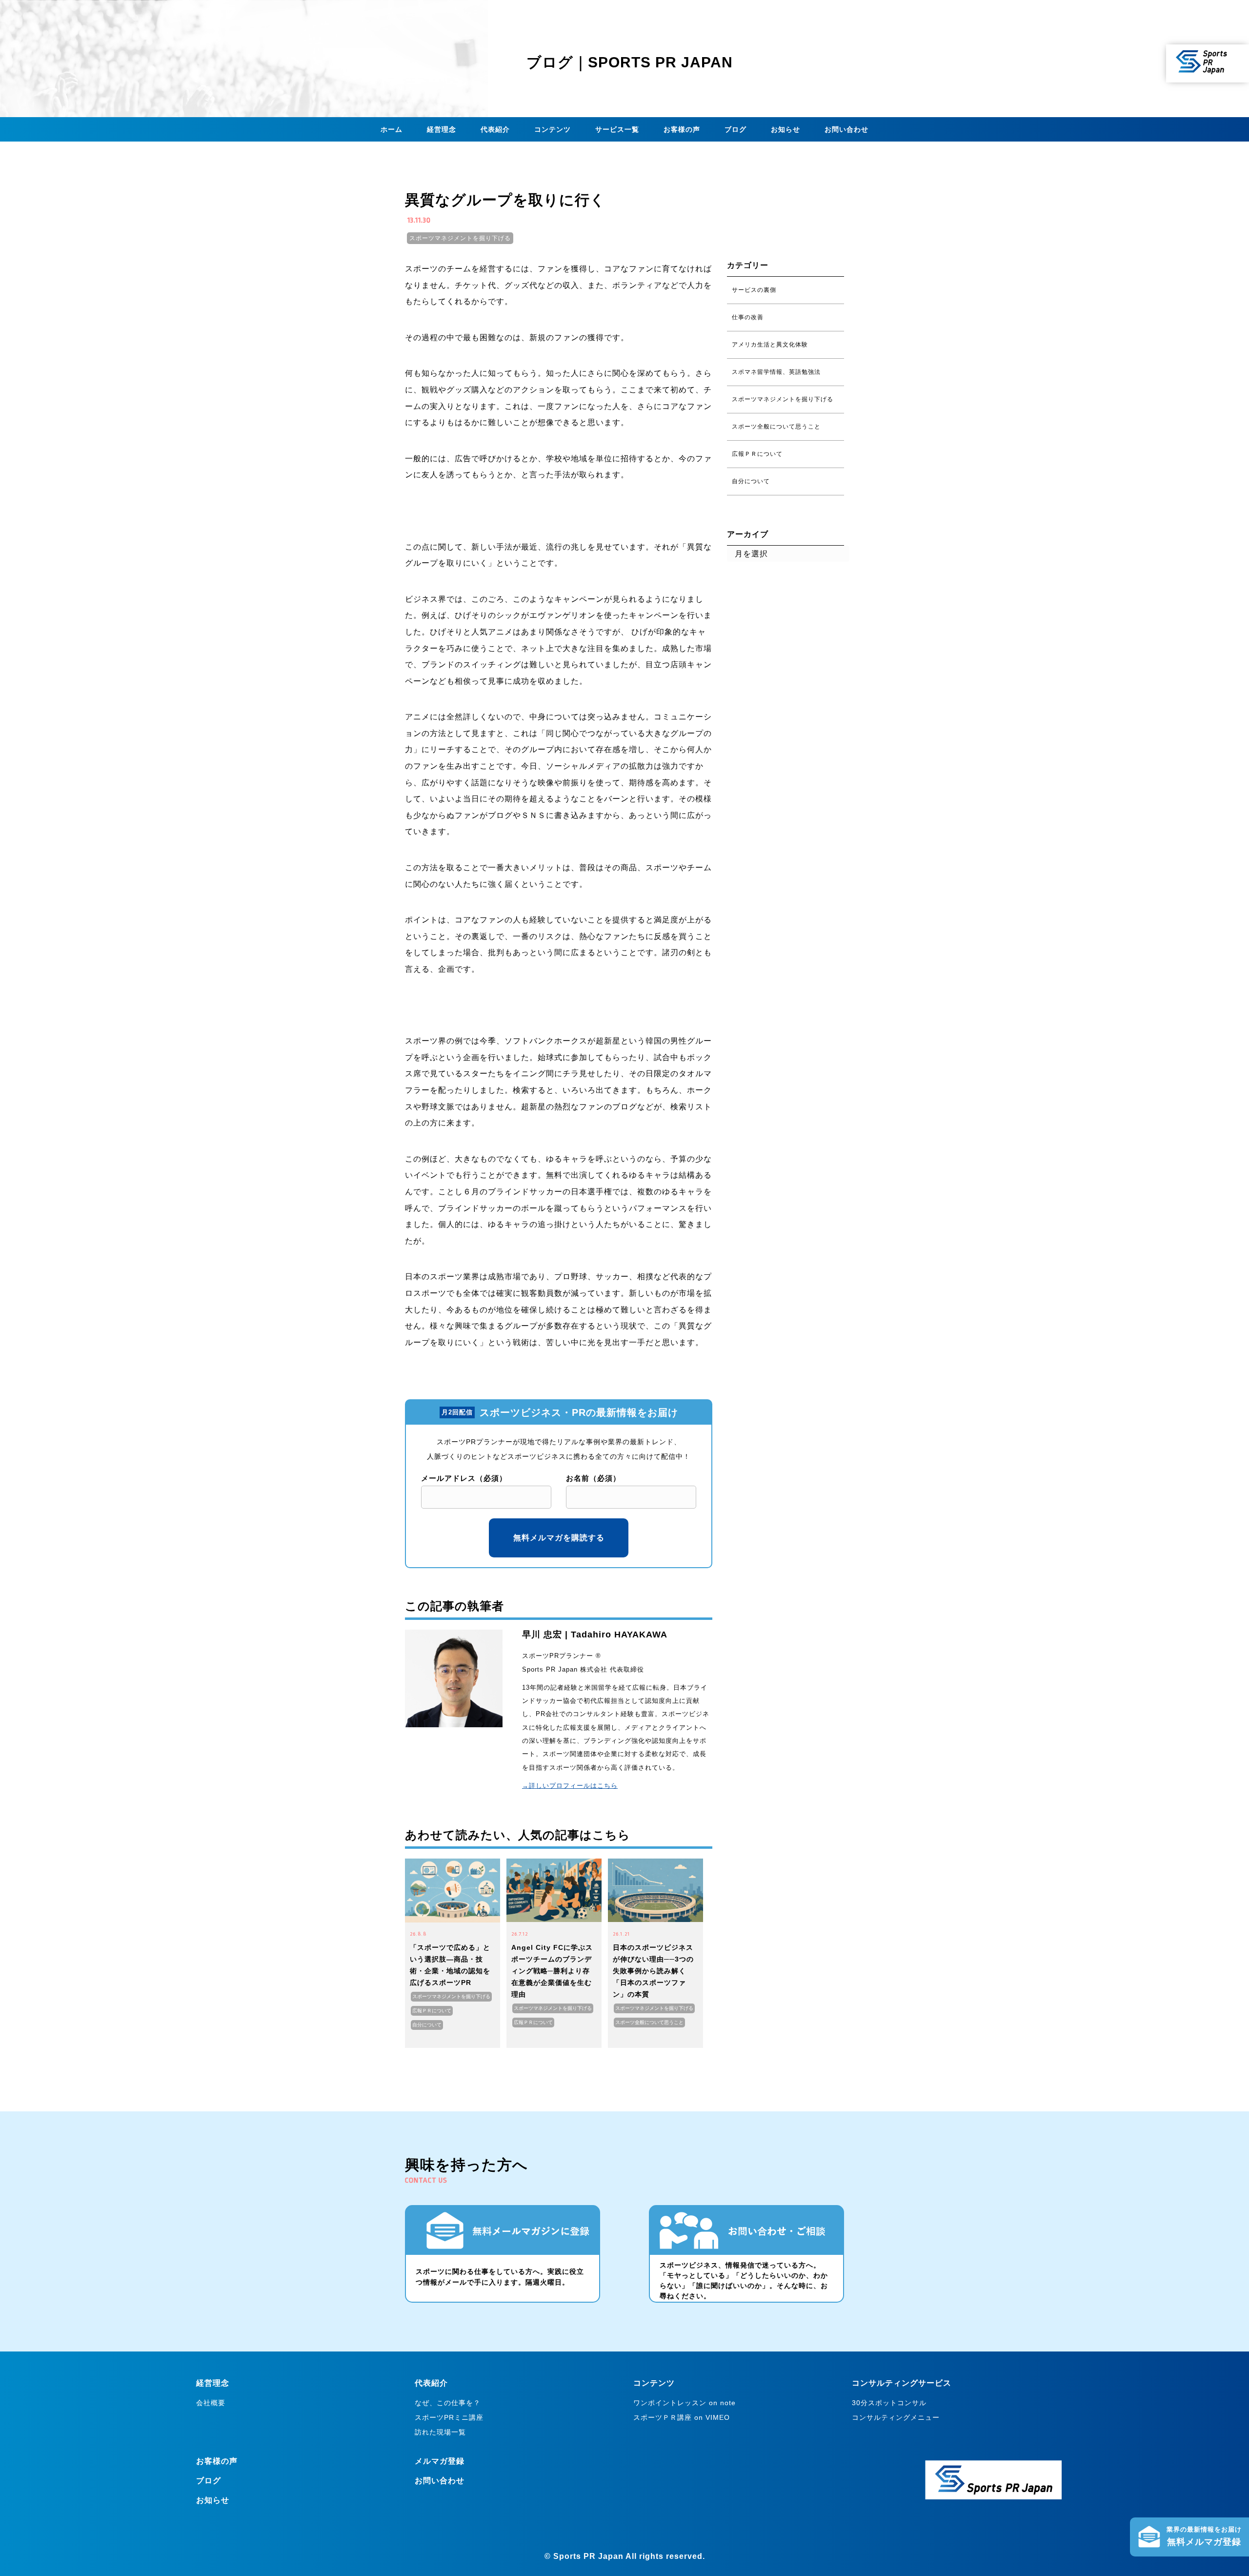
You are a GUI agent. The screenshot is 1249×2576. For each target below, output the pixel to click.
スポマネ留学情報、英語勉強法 (776, 372)
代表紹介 (495, 129)
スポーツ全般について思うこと (649, 2022)
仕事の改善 (748, 317)
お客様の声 (682, 129)
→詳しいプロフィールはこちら (570, 1786)
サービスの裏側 (754, 290)
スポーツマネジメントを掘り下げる (460, 238)
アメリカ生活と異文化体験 (770, 345)
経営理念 (442, 129)
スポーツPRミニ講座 (449, 2417)
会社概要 (211, 2403)
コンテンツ (553, 129)
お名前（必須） (593, 1478)
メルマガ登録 (440, 2461)
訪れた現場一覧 (440, 2432)
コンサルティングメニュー (896, 2417)
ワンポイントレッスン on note (685, 2403)
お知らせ (786, 129)
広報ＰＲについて (432, 2011)
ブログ (735, 129)
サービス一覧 (617, 129)
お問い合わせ (846, 129)
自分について (427, 2025)
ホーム (392, 129)
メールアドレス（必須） (464, 1478)
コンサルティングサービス (902, 2383)
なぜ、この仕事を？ (448, 2403)
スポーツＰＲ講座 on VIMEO (682, 2417)
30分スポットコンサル (889, 2403)
